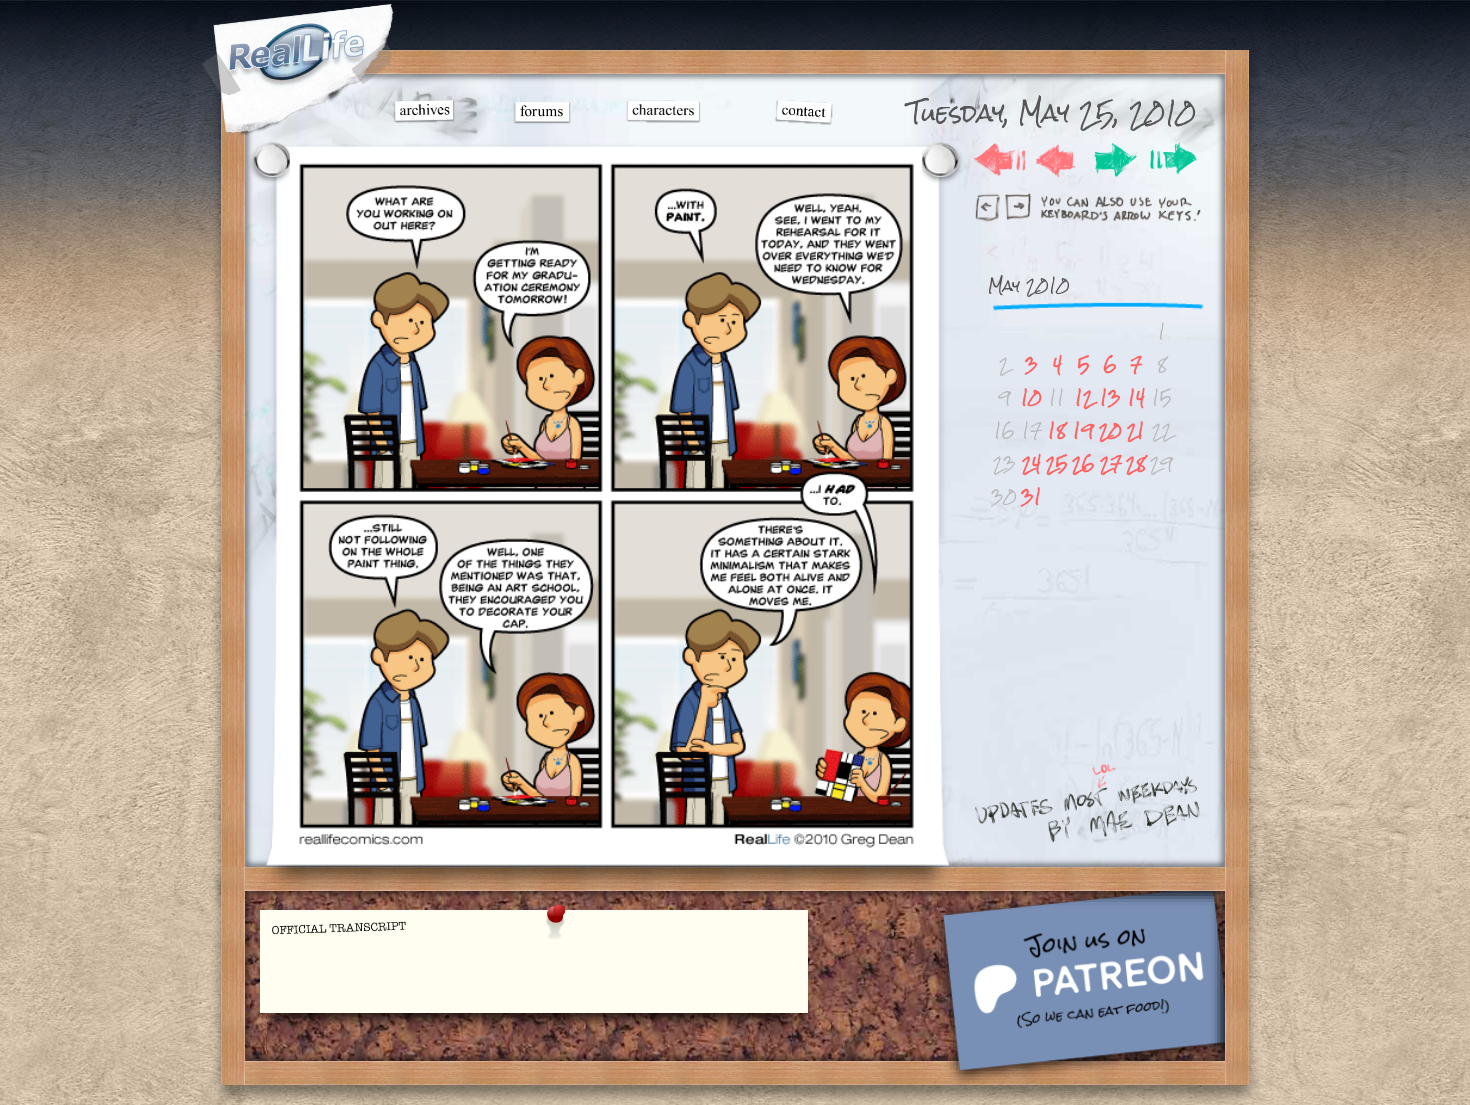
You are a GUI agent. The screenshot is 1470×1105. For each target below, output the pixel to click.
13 (1110, 397)
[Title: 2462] (606, 845)
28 (1136, 463)
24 (1031, 463)
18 (1057, 430)
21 (1136, 430)
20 (1110, 430)
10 (1031, 397)
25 (1057, 463)
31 (1031, 496)
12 (1084, 397)
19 (1083, 430)
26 (1083, 463)
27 (1111, 463)
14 (1136, 397)
